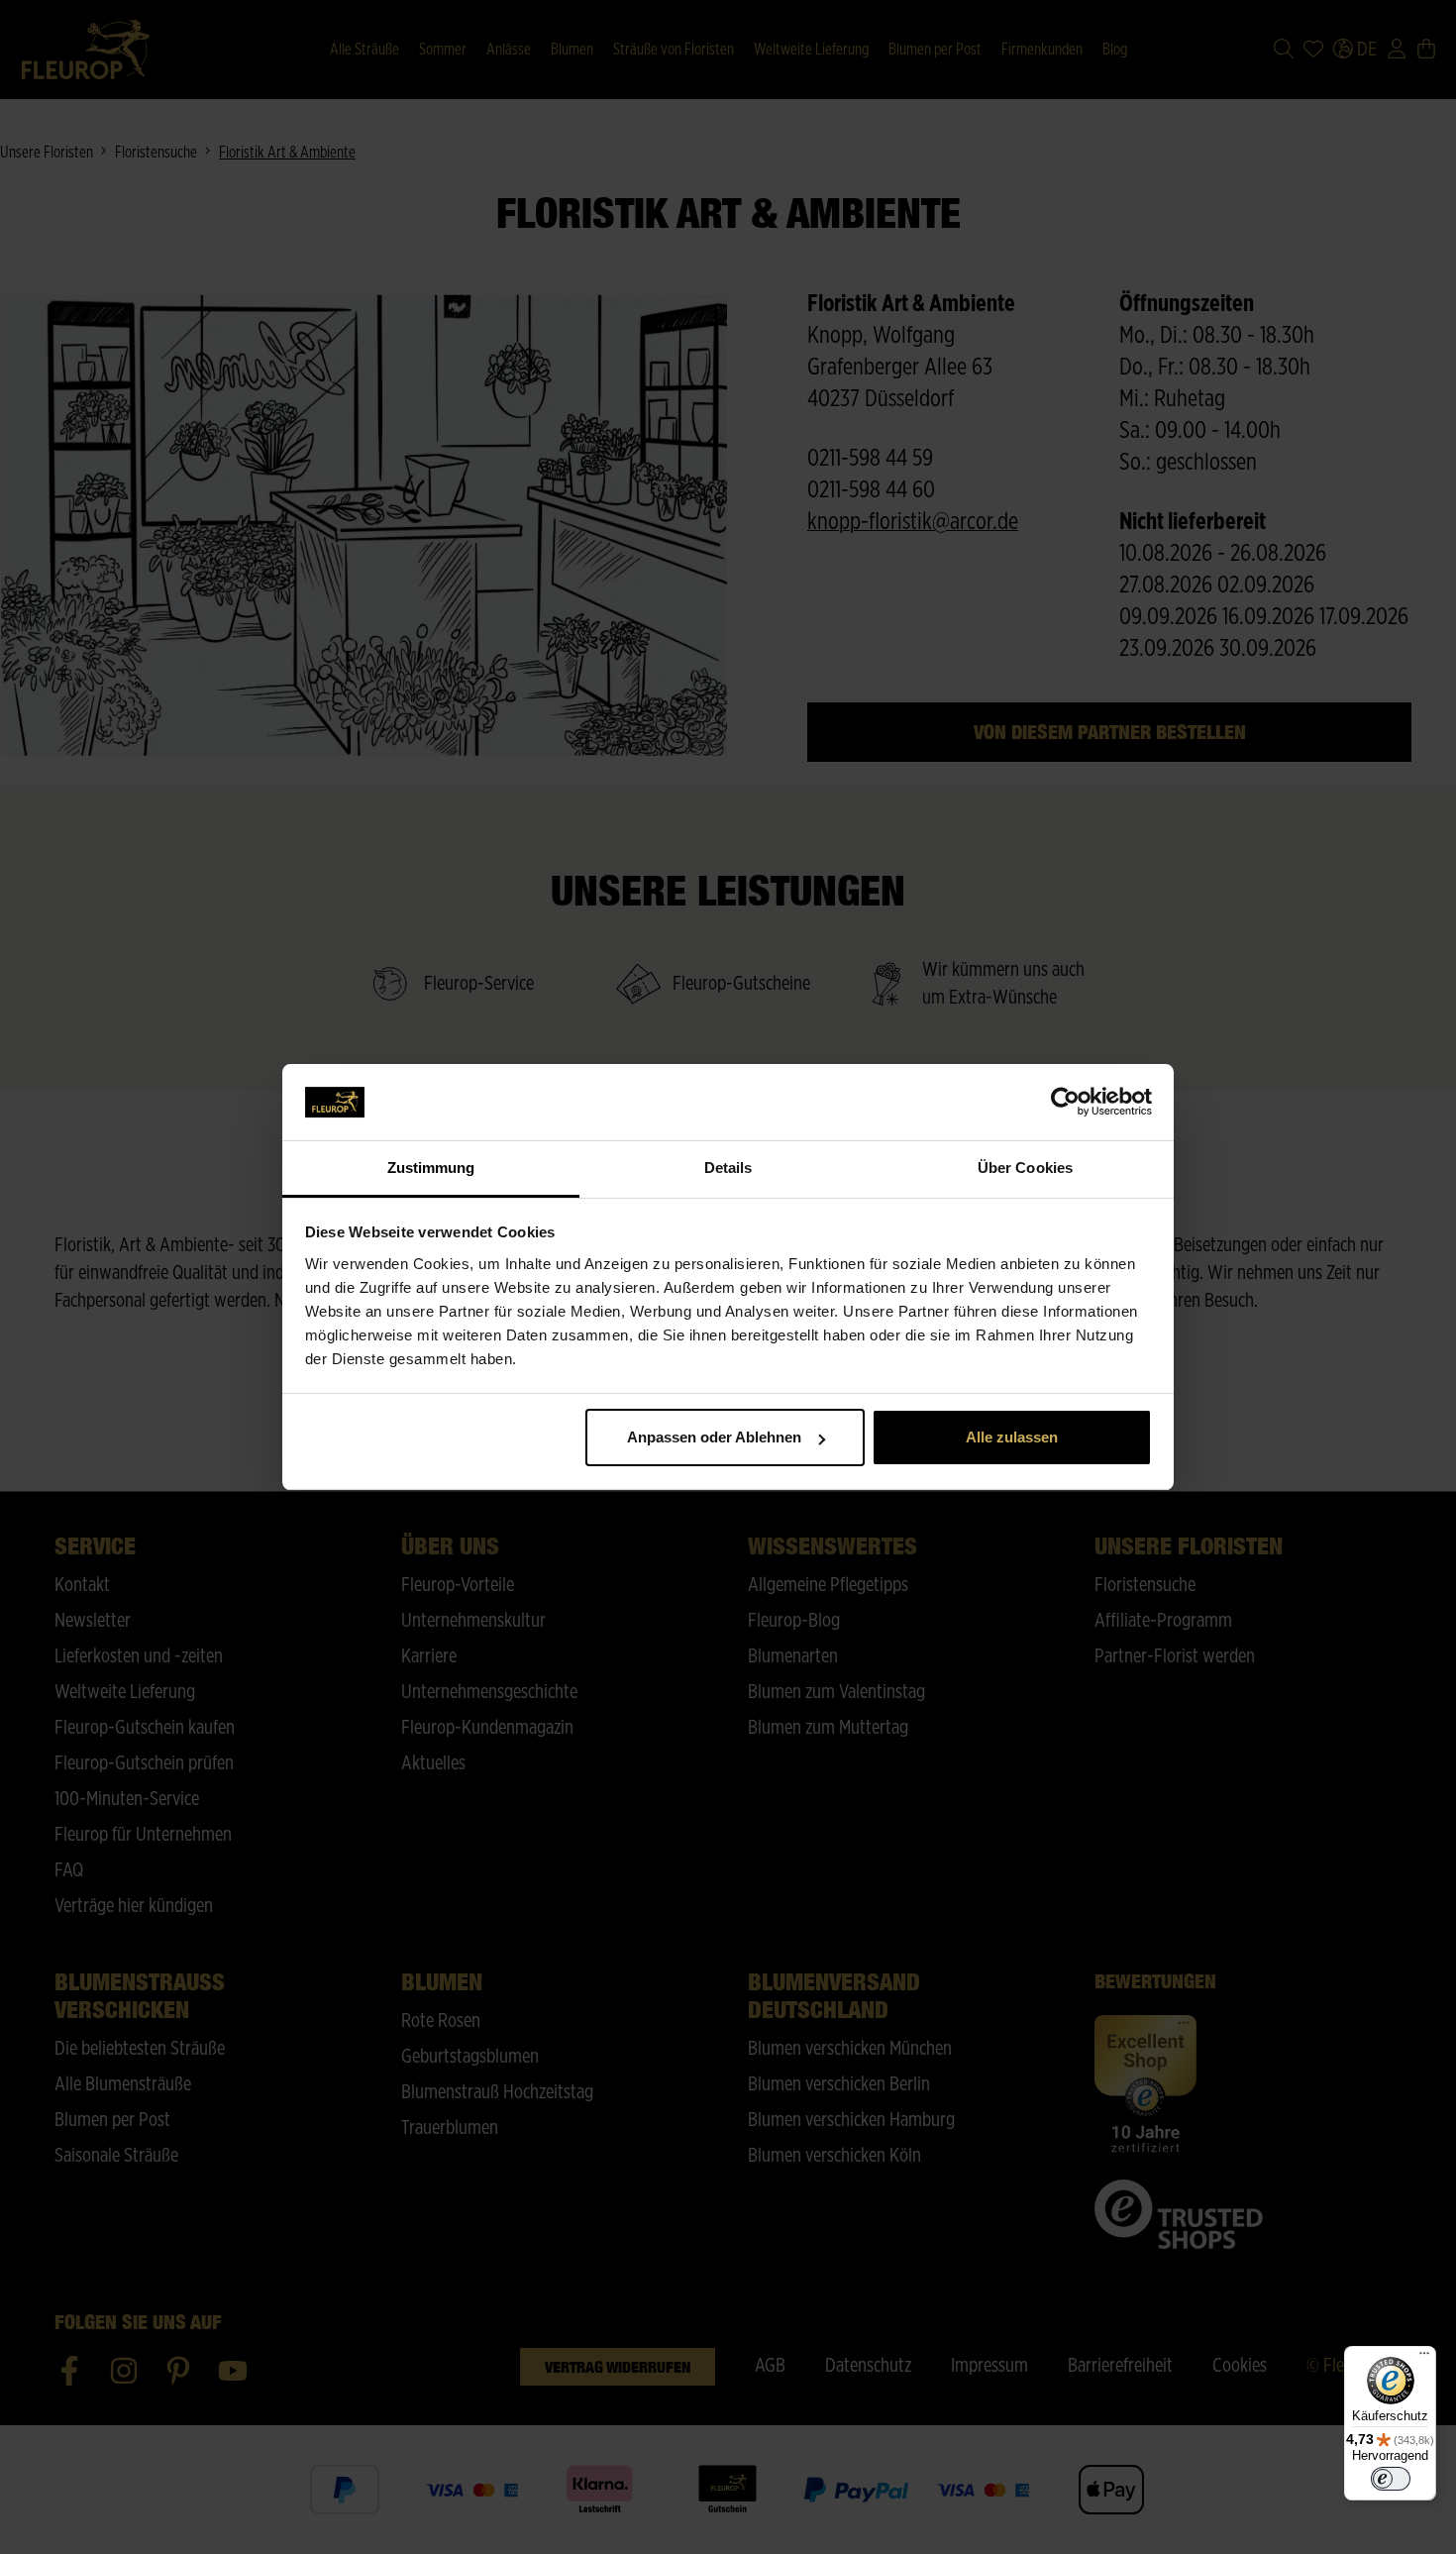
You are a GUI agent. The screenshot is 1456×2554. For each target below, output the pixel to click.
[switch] (1391, 2479)
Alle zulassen (1012, 1437)
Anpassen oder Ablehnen (714, 1437)
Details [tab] (728, 1168)
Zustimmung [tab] (431, 1168)
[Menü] (1424, 2358)
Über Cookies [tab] (1025, 1168)
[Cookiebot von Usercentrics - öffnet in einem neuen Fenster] (1065, 1103)
